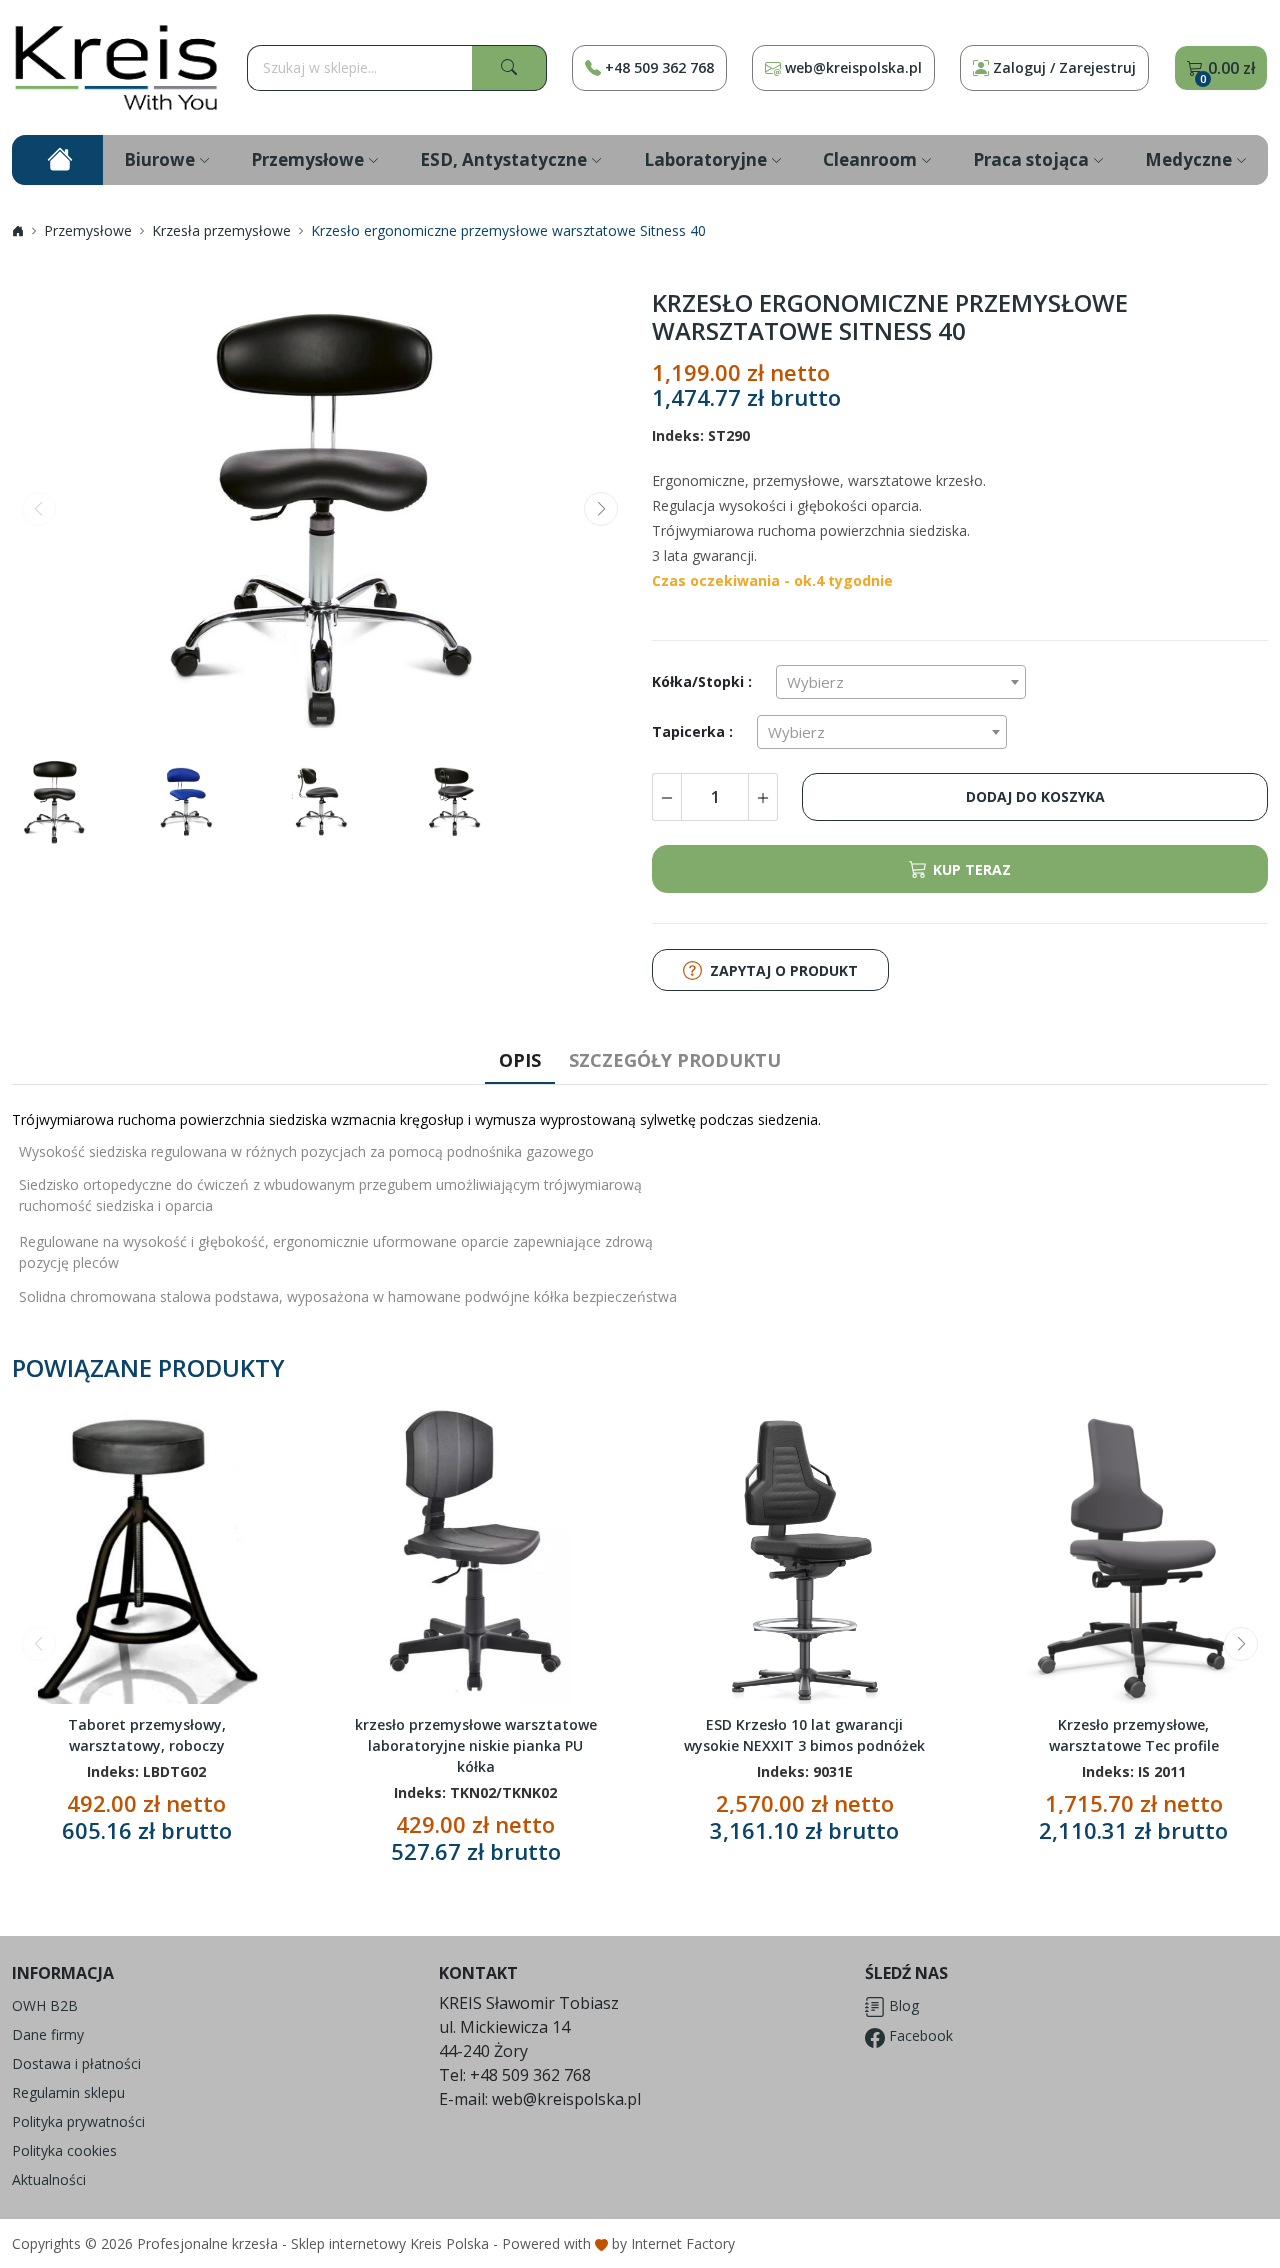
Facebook (919, 2035)
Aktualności (49, 2179)
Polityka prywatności (78, 2121)
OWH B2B (45, 2005)
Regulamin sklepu (68, 2092)
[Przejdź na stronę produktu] (250, 1643)
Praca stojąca (1031, 159)
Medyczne (1188, 159)
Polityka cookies (64, 2150)
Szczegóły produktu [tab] (675, 1060)
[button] (601, 509)
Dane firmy (48, 2034)
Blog (902, 2005)
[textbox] (901, 682)
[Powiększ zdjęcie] (320, 513)
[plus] (763, 797)
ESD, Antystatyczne (503, 159)
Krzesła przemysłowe (221, 230)
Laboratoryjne (705, 159)
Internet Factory (683, 2243)
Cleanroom (870, 159)
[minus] (666, 797)
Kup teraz (972, 869)
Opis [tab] (520, 1060)
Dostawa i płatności (76, 2063)
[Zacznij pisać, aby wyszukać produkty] (509, 68)
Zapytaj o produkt (784, 970)
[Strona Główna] (117, 67)
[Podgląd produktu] (146, 1552)
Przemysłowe (307, 159)
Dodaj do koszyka (1035, 796)
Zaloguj (1064, 67)
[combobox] (901, 682)
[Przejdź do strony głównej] (57, 160)
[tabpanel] (640, 1210)
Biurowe (159, 159)
